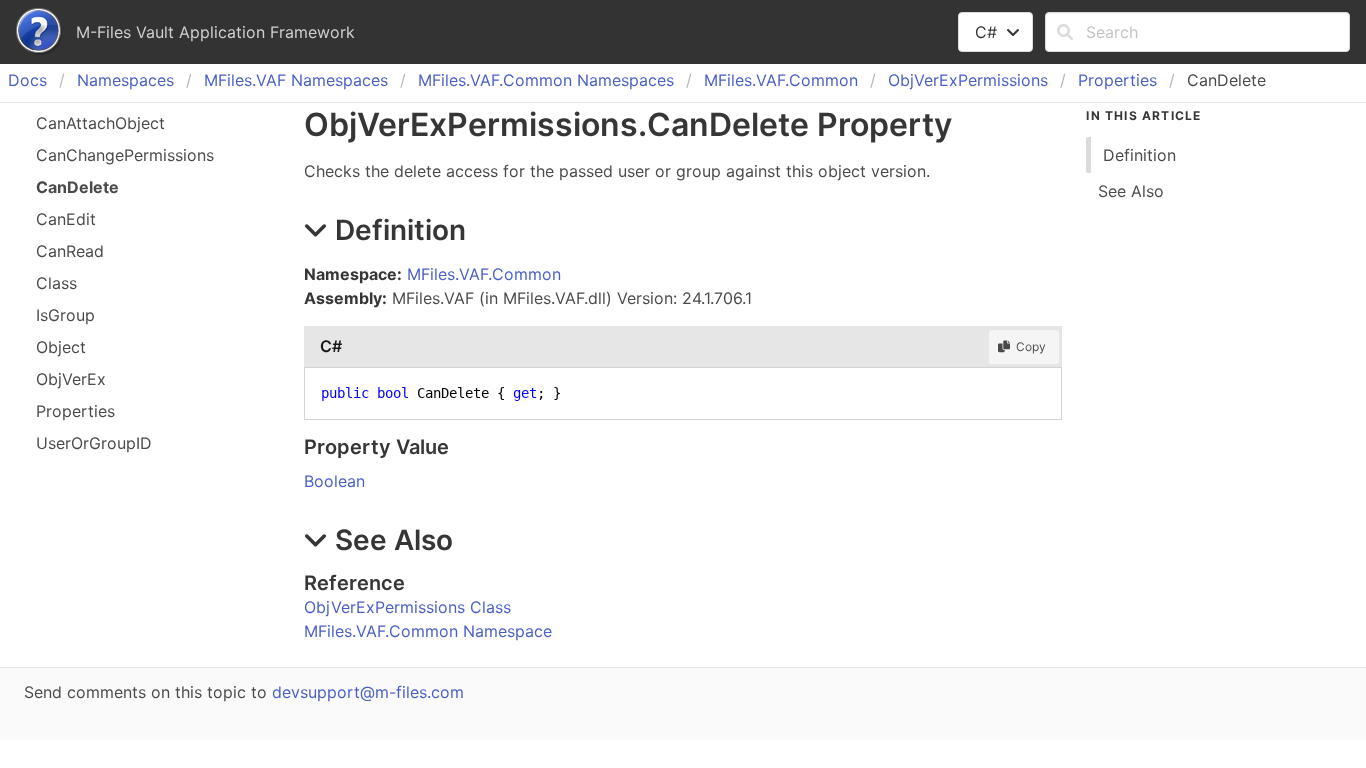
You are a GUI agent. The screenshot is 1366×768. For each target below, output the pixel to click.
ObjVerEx (71, 379)
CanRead (70, 251)
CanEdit (66, 219)
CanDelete (77, 187)
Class (56, 283)
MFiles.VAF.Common (781, 80)
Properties (1117, 80)
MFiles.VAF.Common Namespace (428, 631)
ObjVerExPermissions (968, 80)
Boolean (334, 481)
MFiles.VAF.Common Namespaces (546, 80)
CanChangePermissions (125, 155)
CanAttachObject (100, 123)
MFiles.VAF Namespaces (296, 80)
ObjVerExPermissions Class (407, 607)
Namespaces (125, 80)
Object (61, 347)
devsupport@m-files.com (368, 692)
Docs (27, 80)
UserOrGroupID (94, 443)
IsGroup (65, 315)
